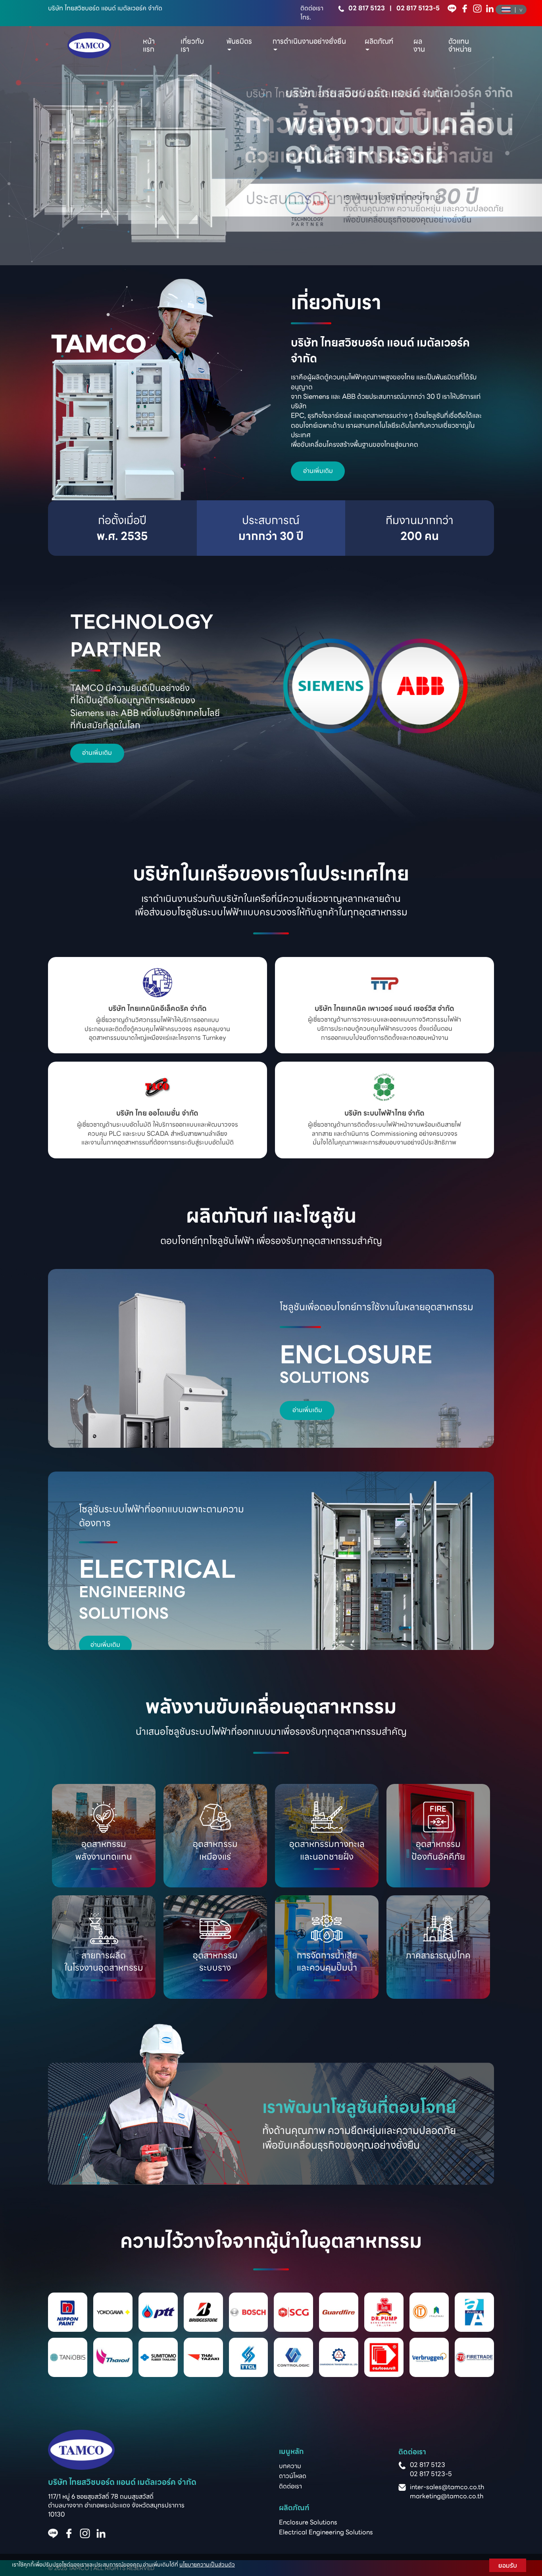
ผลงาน (419, 45)
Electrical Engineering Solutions (326, 2532)
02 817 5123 (367, 8)
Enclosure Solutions (308, 2522)
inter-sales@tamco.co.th (447, 2487)
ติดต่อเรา (290, 2486)
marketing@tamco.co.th (447, 2496)
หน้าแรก (149, 45)
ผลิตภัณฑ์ (379, 41)
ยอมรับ (508, 2565)
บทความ (290, 2466)
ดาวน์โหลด (293, 2476)
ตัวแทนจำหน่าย (460, 45)
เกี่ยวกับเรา (192, 45)
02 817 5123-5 (418, 8)
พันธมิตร (239, 41)
